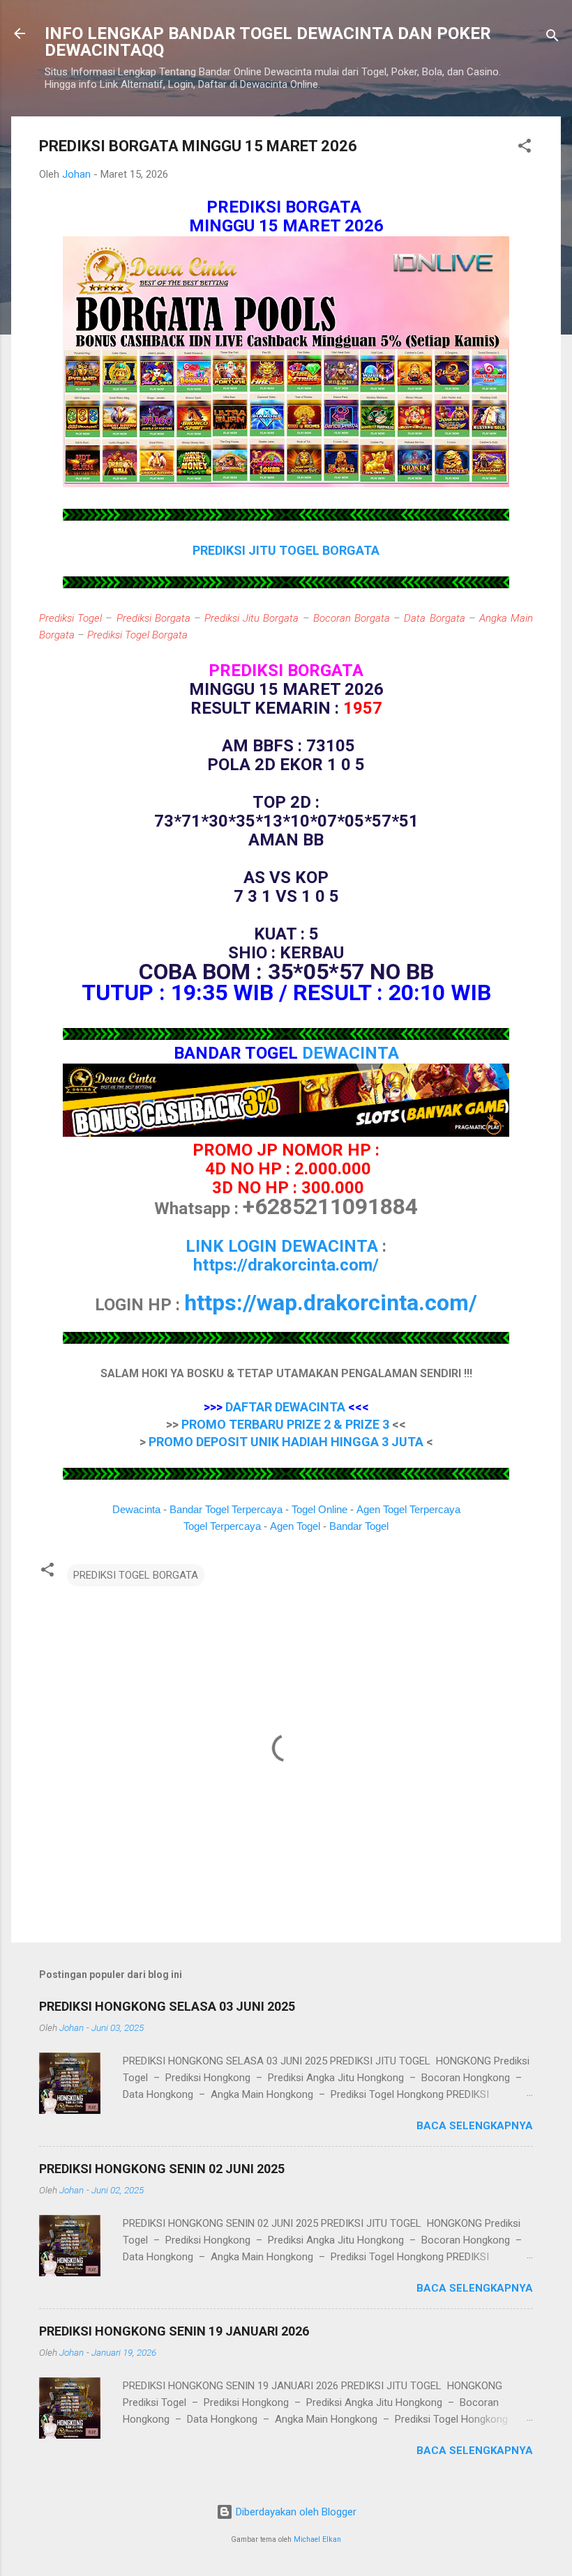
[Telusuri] (552, 38)
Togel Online (319, 1509)
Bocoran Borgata (352, 618)
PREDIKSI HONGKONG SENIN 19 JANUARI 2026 (174, 2331)
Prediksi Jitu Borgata (251, 618)
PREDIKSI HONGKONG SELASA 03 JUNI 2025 (167, 2006)
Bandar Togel (359, 1526)
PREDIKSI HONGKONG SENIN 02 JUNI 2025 (162, 2169)
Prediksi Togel (70, 618)
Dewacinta (136, 1509)
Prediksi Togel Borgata (137, 635)
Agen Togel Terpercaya (408, 1509)
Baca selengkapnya (475, 2126)
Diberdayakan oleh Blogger (295, 2512)
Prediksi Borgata (153, 618)
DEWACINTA (351, 1053)
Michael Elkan (317, 2539)
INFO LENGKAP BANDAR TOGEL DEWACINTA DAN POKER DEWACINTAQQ (268, 42)
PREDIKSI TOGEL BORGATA (136, 1575)
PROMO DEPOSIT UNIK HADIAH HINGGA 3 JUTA (286, 1442)
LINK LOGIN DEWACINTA (282, 1246)
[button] (525, 148)
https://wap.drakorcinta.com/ (331, 1303)
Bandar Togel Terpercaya (226, 1509)
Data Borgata (434, 618)
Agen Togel (295, 1526)
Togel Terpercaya (222, 1526)
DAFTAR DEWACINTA (285, 1407)
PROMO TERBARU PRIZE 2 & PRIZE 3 (285, 1424)
